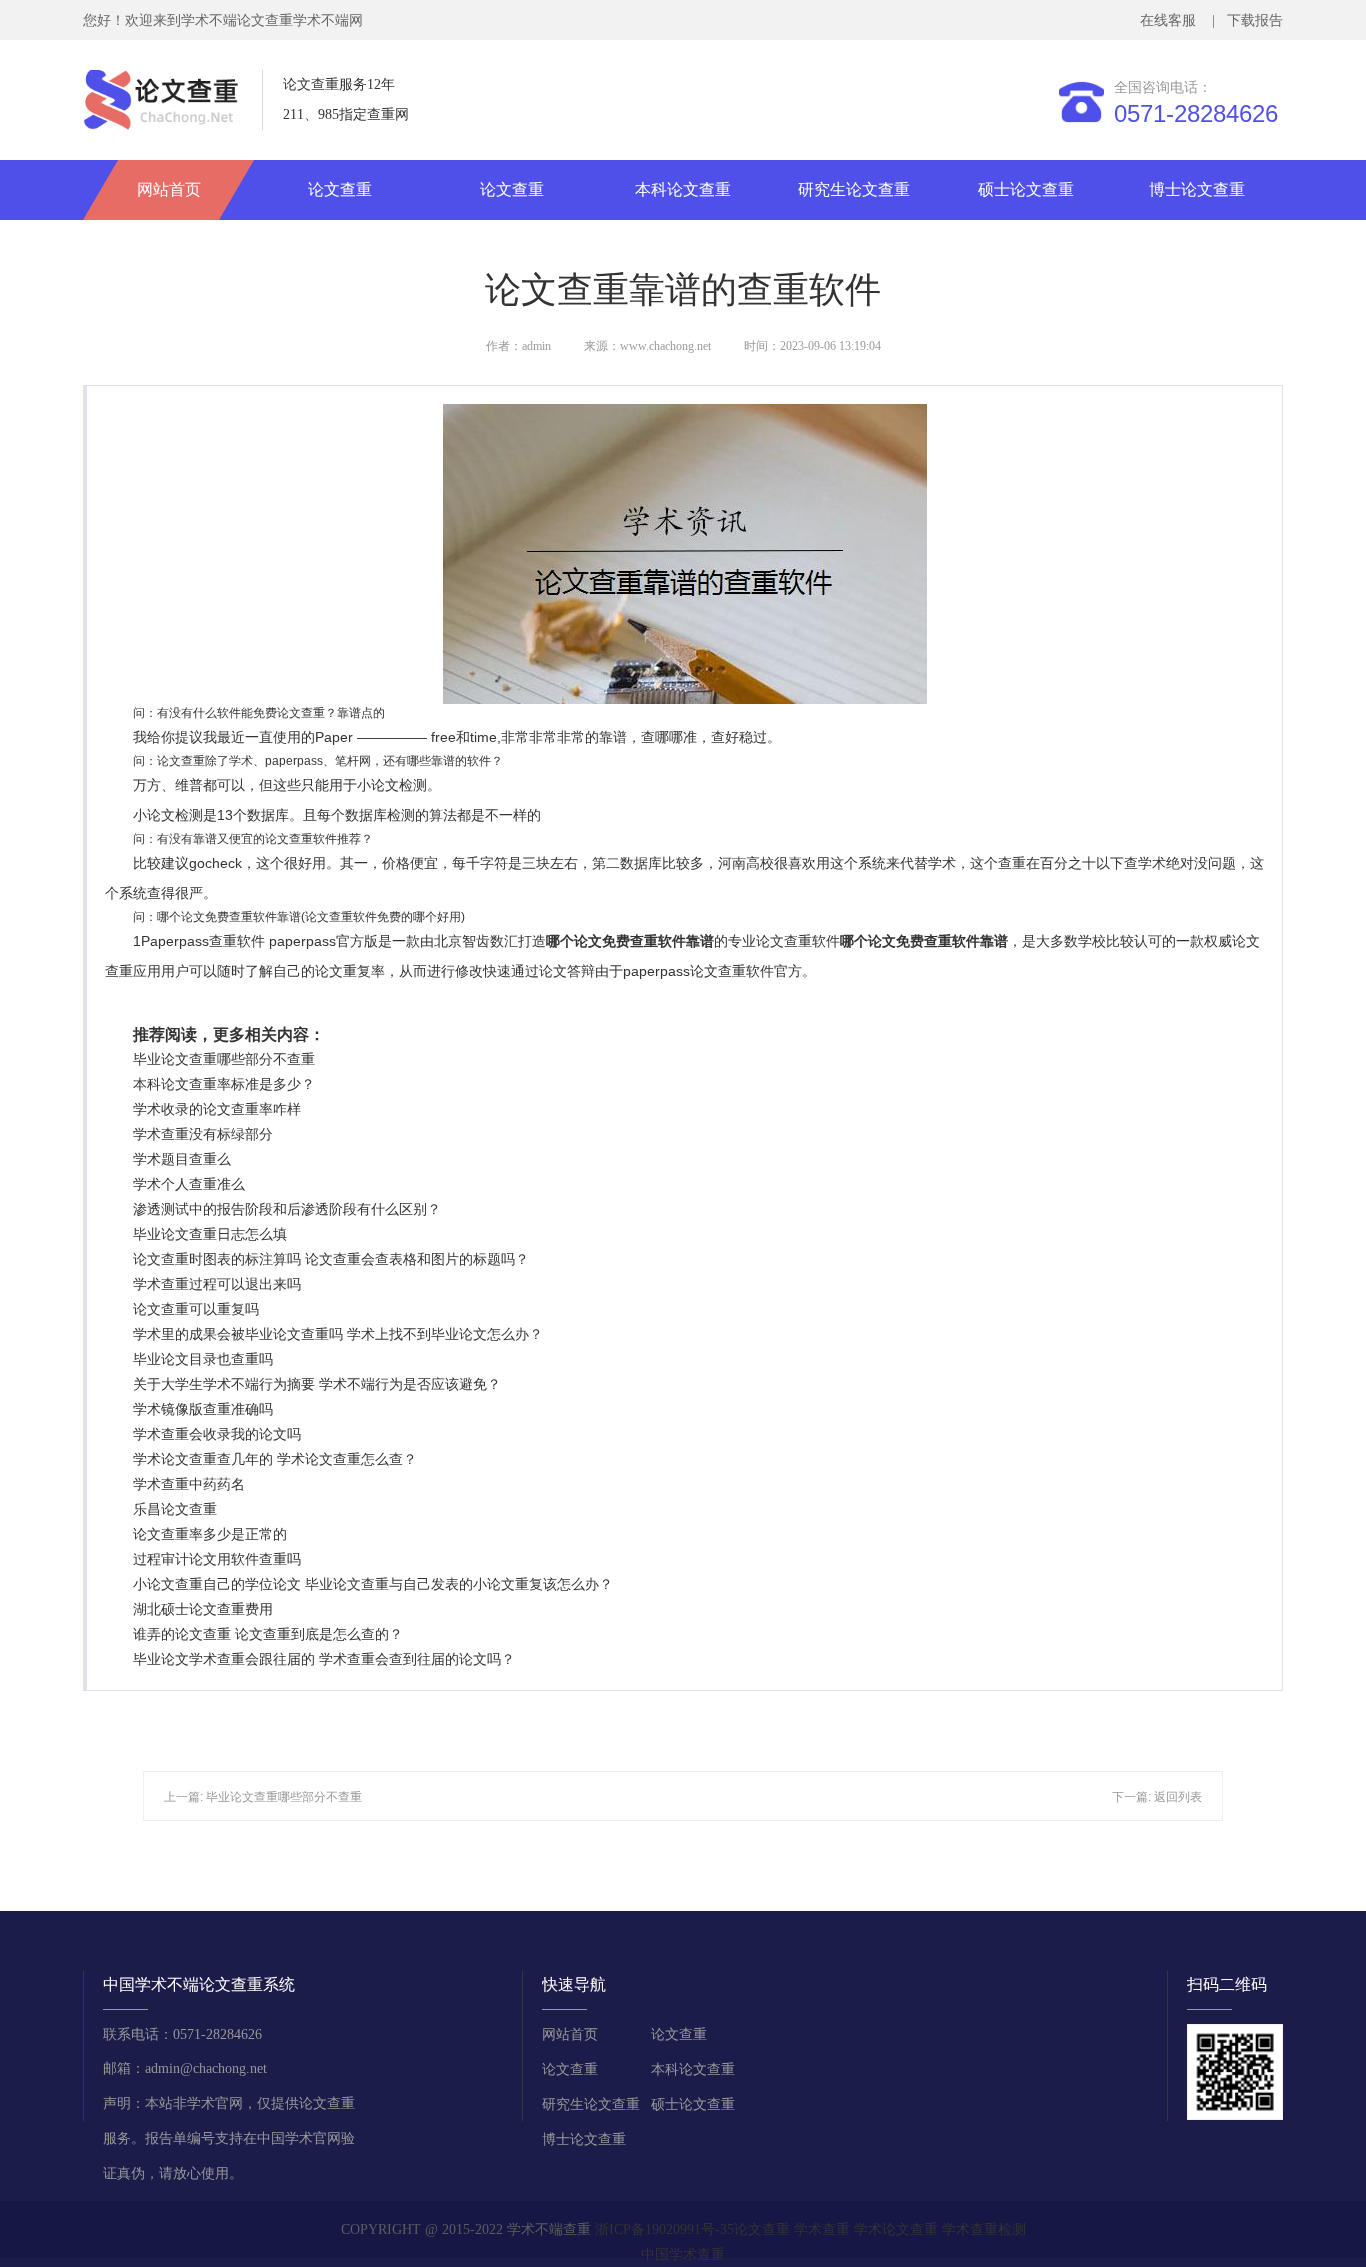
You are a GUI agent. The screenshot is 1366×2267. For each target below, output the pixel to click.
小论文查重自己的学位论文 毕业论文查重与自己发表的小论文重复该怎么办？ (373, 1584)
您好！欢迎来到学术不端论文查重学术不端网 (223, 20)
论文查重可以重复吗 (196, 1309)
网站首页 (169, 189)
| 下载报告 (1245, 20)
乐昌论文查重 (175, 1509)
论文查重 (340, 189)
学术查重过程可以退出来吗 (217, 1284)
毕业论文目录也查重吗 (203, 1359)
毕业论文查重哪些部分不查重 (224, 1059)
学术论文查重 (896, 2229)
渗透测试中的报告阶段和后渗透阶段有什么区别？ (287, 1209)
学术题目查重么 (182, 1159)
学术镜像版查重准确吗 (203, 1409)
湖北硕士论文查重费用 (203, 1609)
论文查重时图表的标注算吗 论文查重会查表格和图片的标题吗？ (331, 1259)
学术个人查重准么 (189, 1184)
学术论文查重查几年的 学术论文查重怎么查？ (275, 1459)
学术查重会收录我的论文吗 (217, 1434)
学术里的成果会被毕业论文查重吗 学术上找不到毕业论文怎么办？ (338, 1334)
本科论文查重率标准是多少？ (224, 1084)
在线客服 (1172, 20)
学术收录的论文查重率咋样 (217, 1109)
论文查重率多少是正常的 (210, 1534)
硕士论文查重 (1026, 189)
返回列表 (1178, 1797)
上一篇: (185, 1797)
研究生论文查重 (854, 189)
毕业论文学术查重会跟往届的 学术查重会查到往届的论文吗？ (324, 1659)
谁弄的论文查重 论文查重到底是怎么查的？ (268, 1634)
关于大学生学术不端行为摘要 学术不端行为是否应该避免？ (317, 1384)
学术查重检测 (984, 2229)
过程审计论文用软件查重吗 (217, 1559)
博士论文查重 (1197, 189)
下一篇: (1133, 1797)
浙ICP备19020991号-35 (664, 2229)
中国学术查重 (683, 2254)
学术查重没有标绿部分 (203, 1134)
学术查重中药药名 (189, 1484)
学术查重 (822, 2229)
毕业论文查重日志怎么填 (210, 1234)
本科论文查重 (683, 189)
